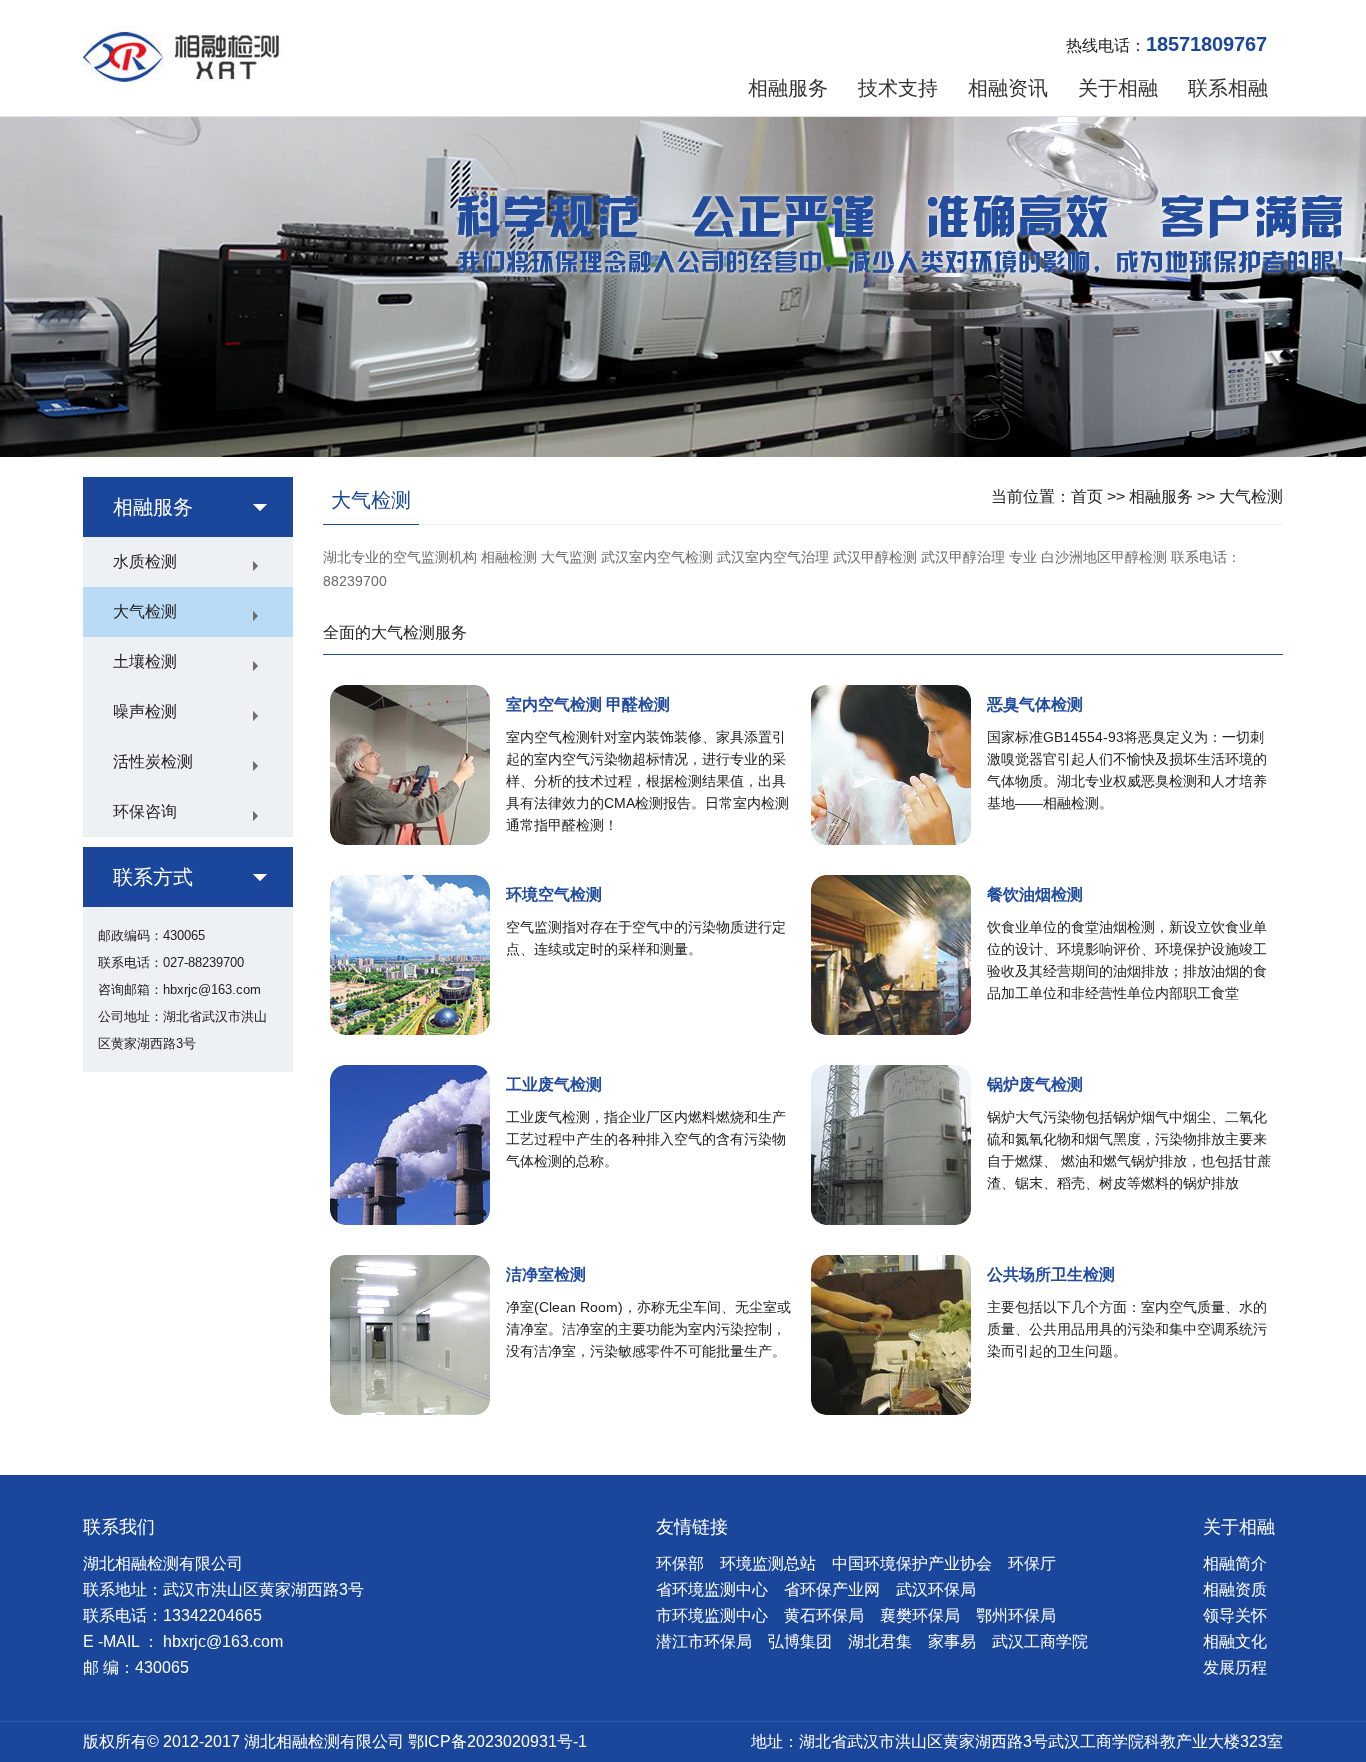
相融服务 (788, 88)
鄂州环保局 (1016, 1615)
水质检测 (145, 561)
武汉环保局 (936, 1589)
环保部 (680, 1563)
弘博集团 (800, 1641)
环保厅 (1032, 1563)
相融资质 (1235, 1589)
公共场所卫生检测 (1051, 1274)
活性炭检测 (153, 761)
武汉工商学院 (1040, 1641)
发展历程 (1235, 1667)
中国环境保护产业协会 (912, 1563)
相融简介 (1235, 1563)
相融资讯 (1008, 88)
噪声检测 (145, 711)
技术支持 (898, 88)
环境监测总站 (768, 1563)
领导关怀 (1235, 1615)
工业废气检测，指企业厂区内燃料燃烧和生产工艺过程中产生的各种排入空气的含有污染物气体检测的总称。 (646, 1139)
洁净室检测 (546, 1274)
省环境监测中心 (712, 1589)
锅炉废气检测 (1035, 1084)
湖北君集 (880, 1641)
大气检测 (145, 611)
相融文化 (1235, 1641)
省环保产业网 (832, 1589)
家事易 (952, 1641)
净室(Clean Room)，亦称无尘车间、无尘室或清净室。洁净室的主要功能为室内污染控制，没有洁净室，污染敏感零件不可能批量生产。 (648, 1329)
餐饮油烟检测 (1035, 894)
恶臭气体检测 (1035, 704)
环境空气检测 (554, 894)
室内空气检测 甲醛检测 (588, 704)
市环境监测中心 (712, 1615)
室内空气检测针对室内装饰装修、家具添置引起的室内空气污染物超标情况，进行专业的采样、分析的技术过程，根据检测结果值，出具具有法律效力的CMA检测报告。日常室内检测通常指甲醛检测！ (647, 781)
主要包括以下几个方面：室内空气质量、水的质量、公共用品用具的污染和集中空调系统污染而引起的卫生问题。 (1127, 1329)
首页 (1087, 496)
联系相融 (1228, 88)
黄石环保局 (824, 1615)
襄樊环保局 (920, 1615)
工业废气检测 (554, 1084)
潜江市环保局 (704, 1641)
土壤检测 (145, 661)
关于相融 (1118, 88)
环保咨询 (145, 811)
